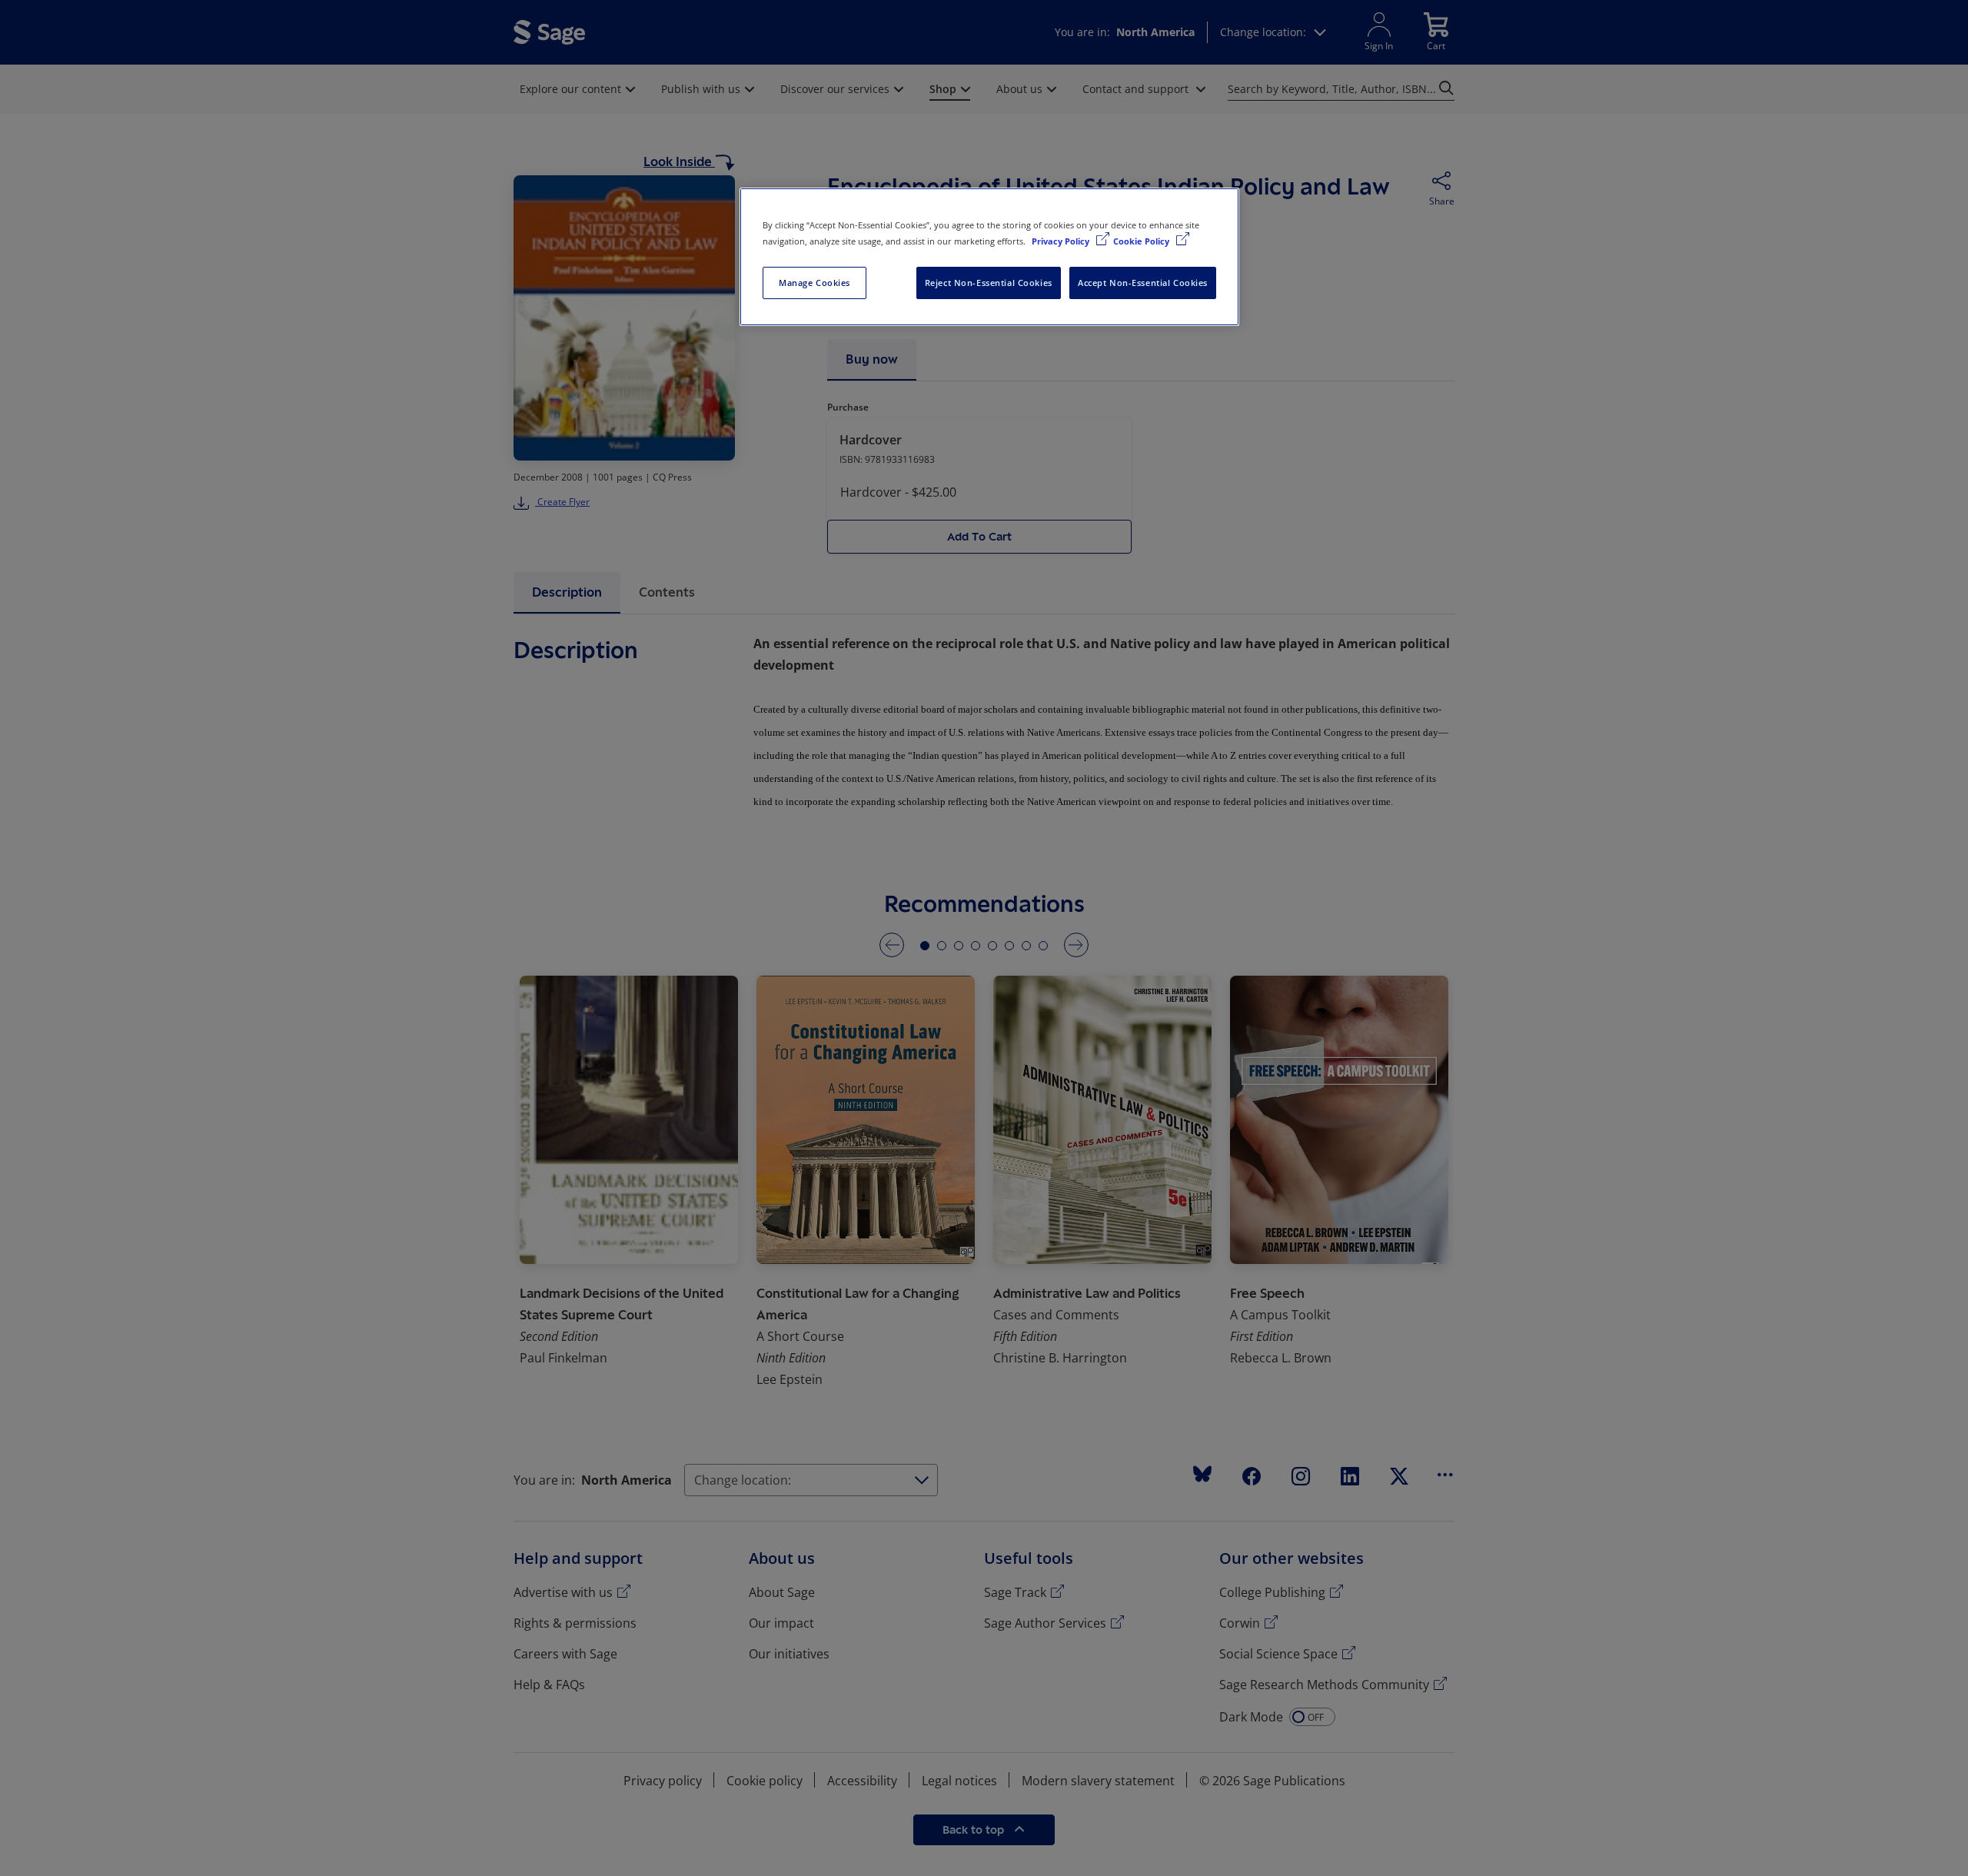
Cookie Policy (1142, 241)
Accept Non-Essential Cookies (1143, 283)
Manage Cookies (814, 283)
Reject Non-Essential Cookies (989, 283)
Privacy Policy (1062, 241)
